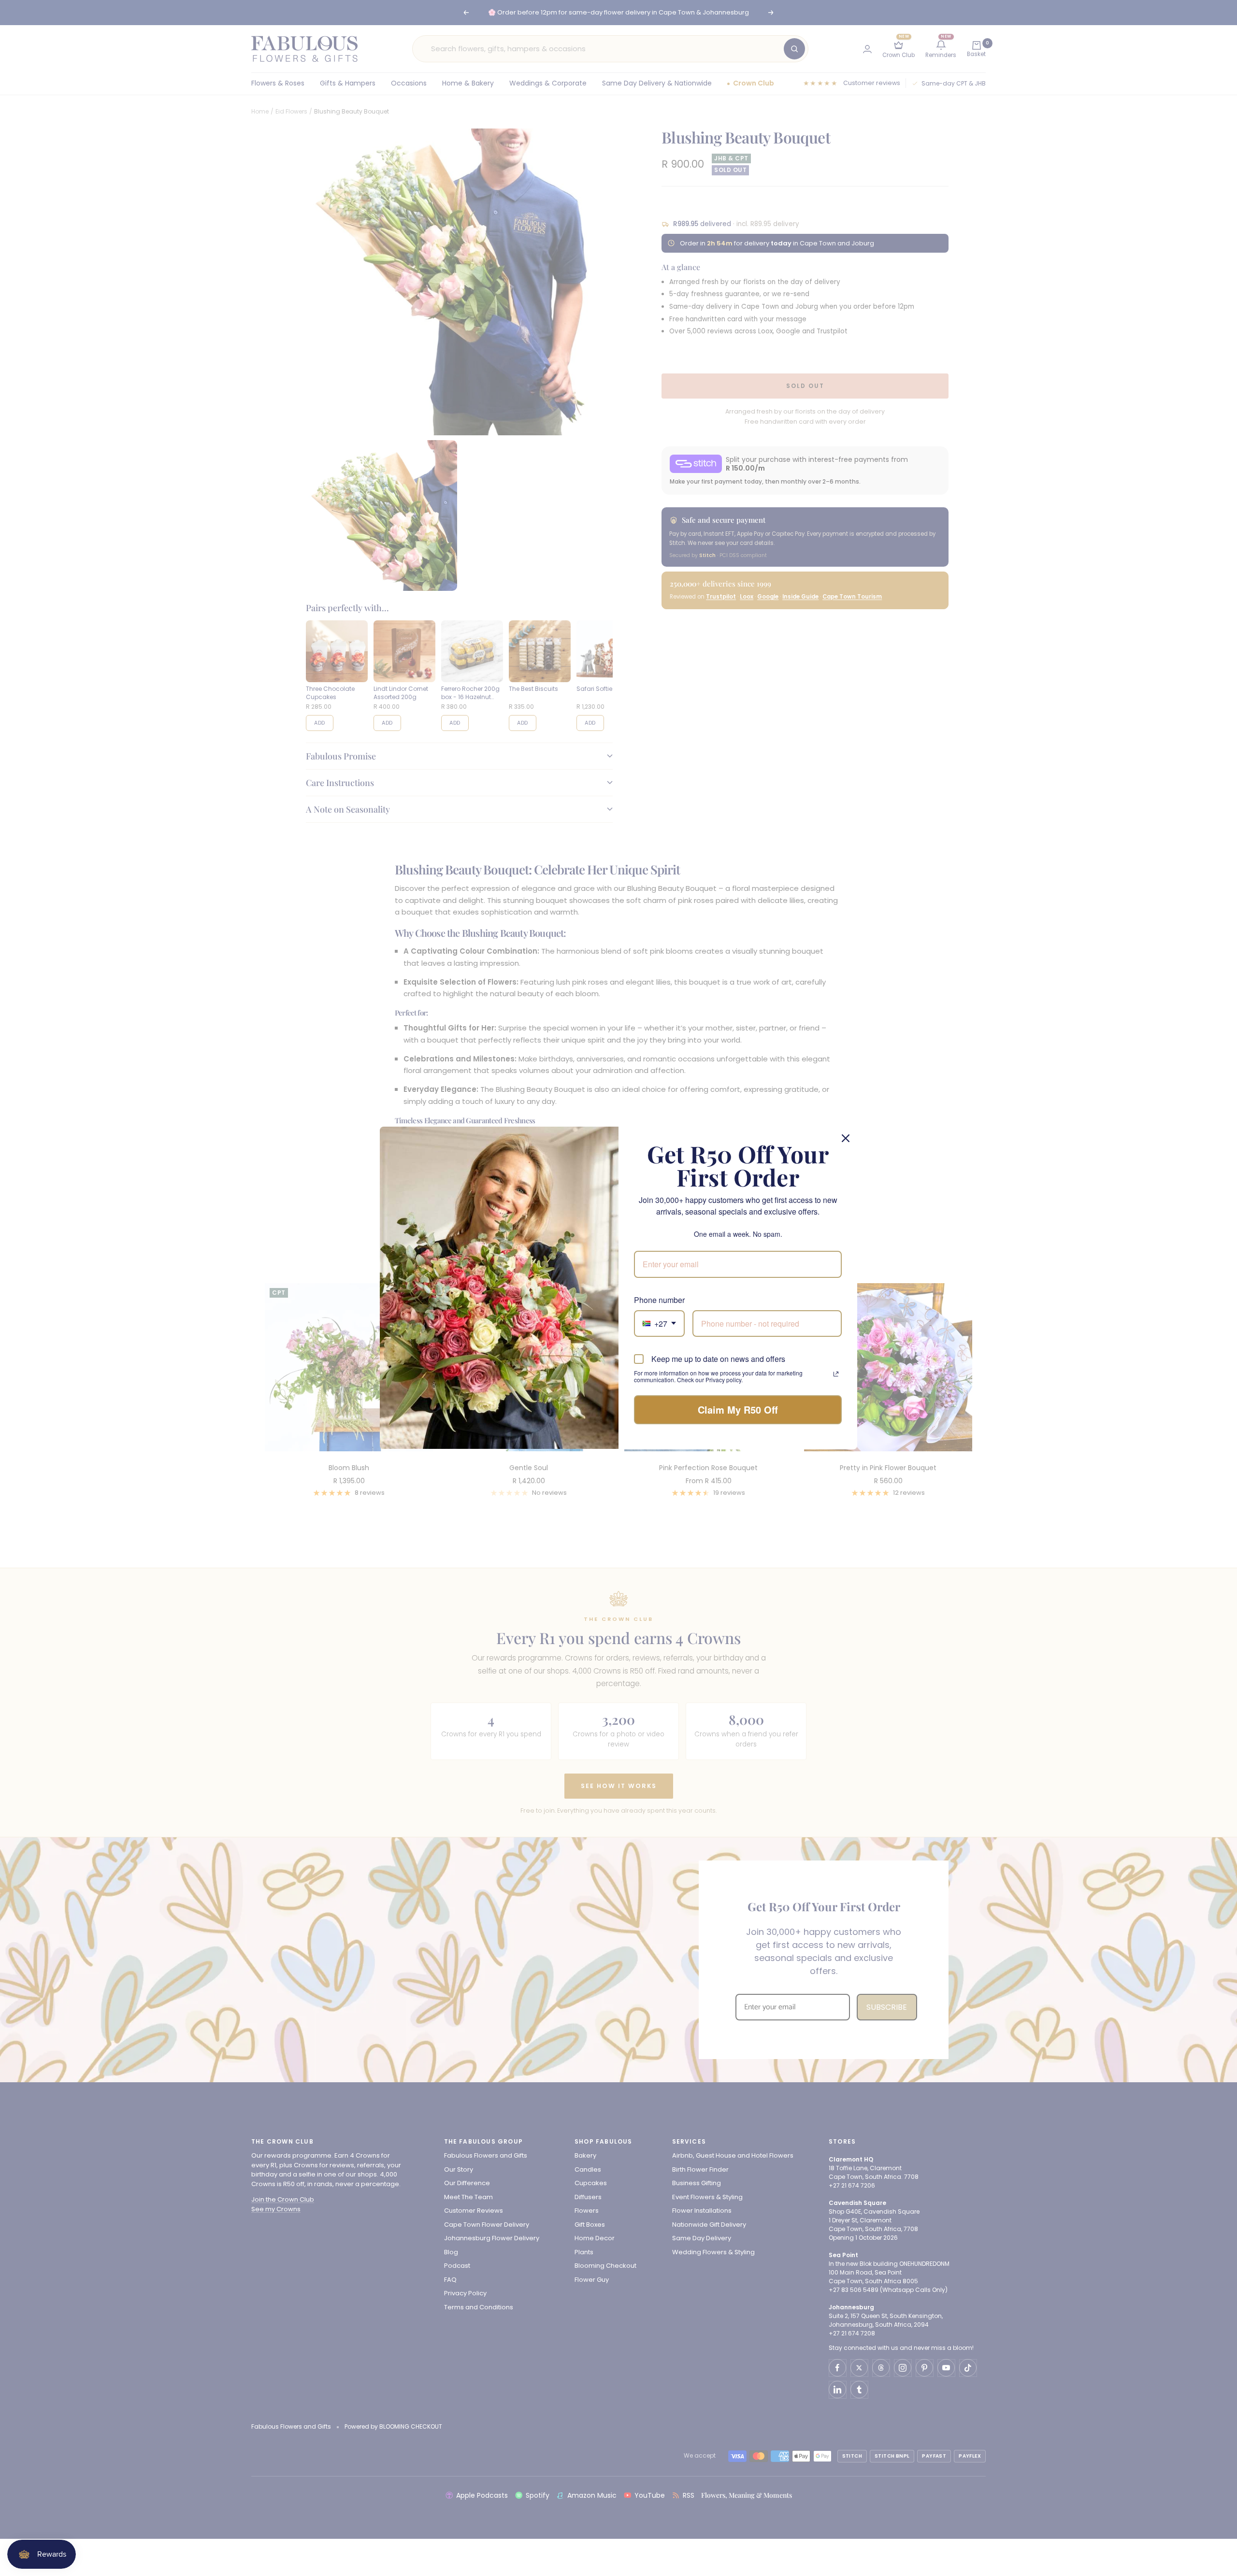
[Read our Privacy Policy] (836, 1374)
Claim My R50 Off (738, 1410)
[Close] (846, 1138)
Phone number (659, 1300)
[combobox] (659, 1324)
